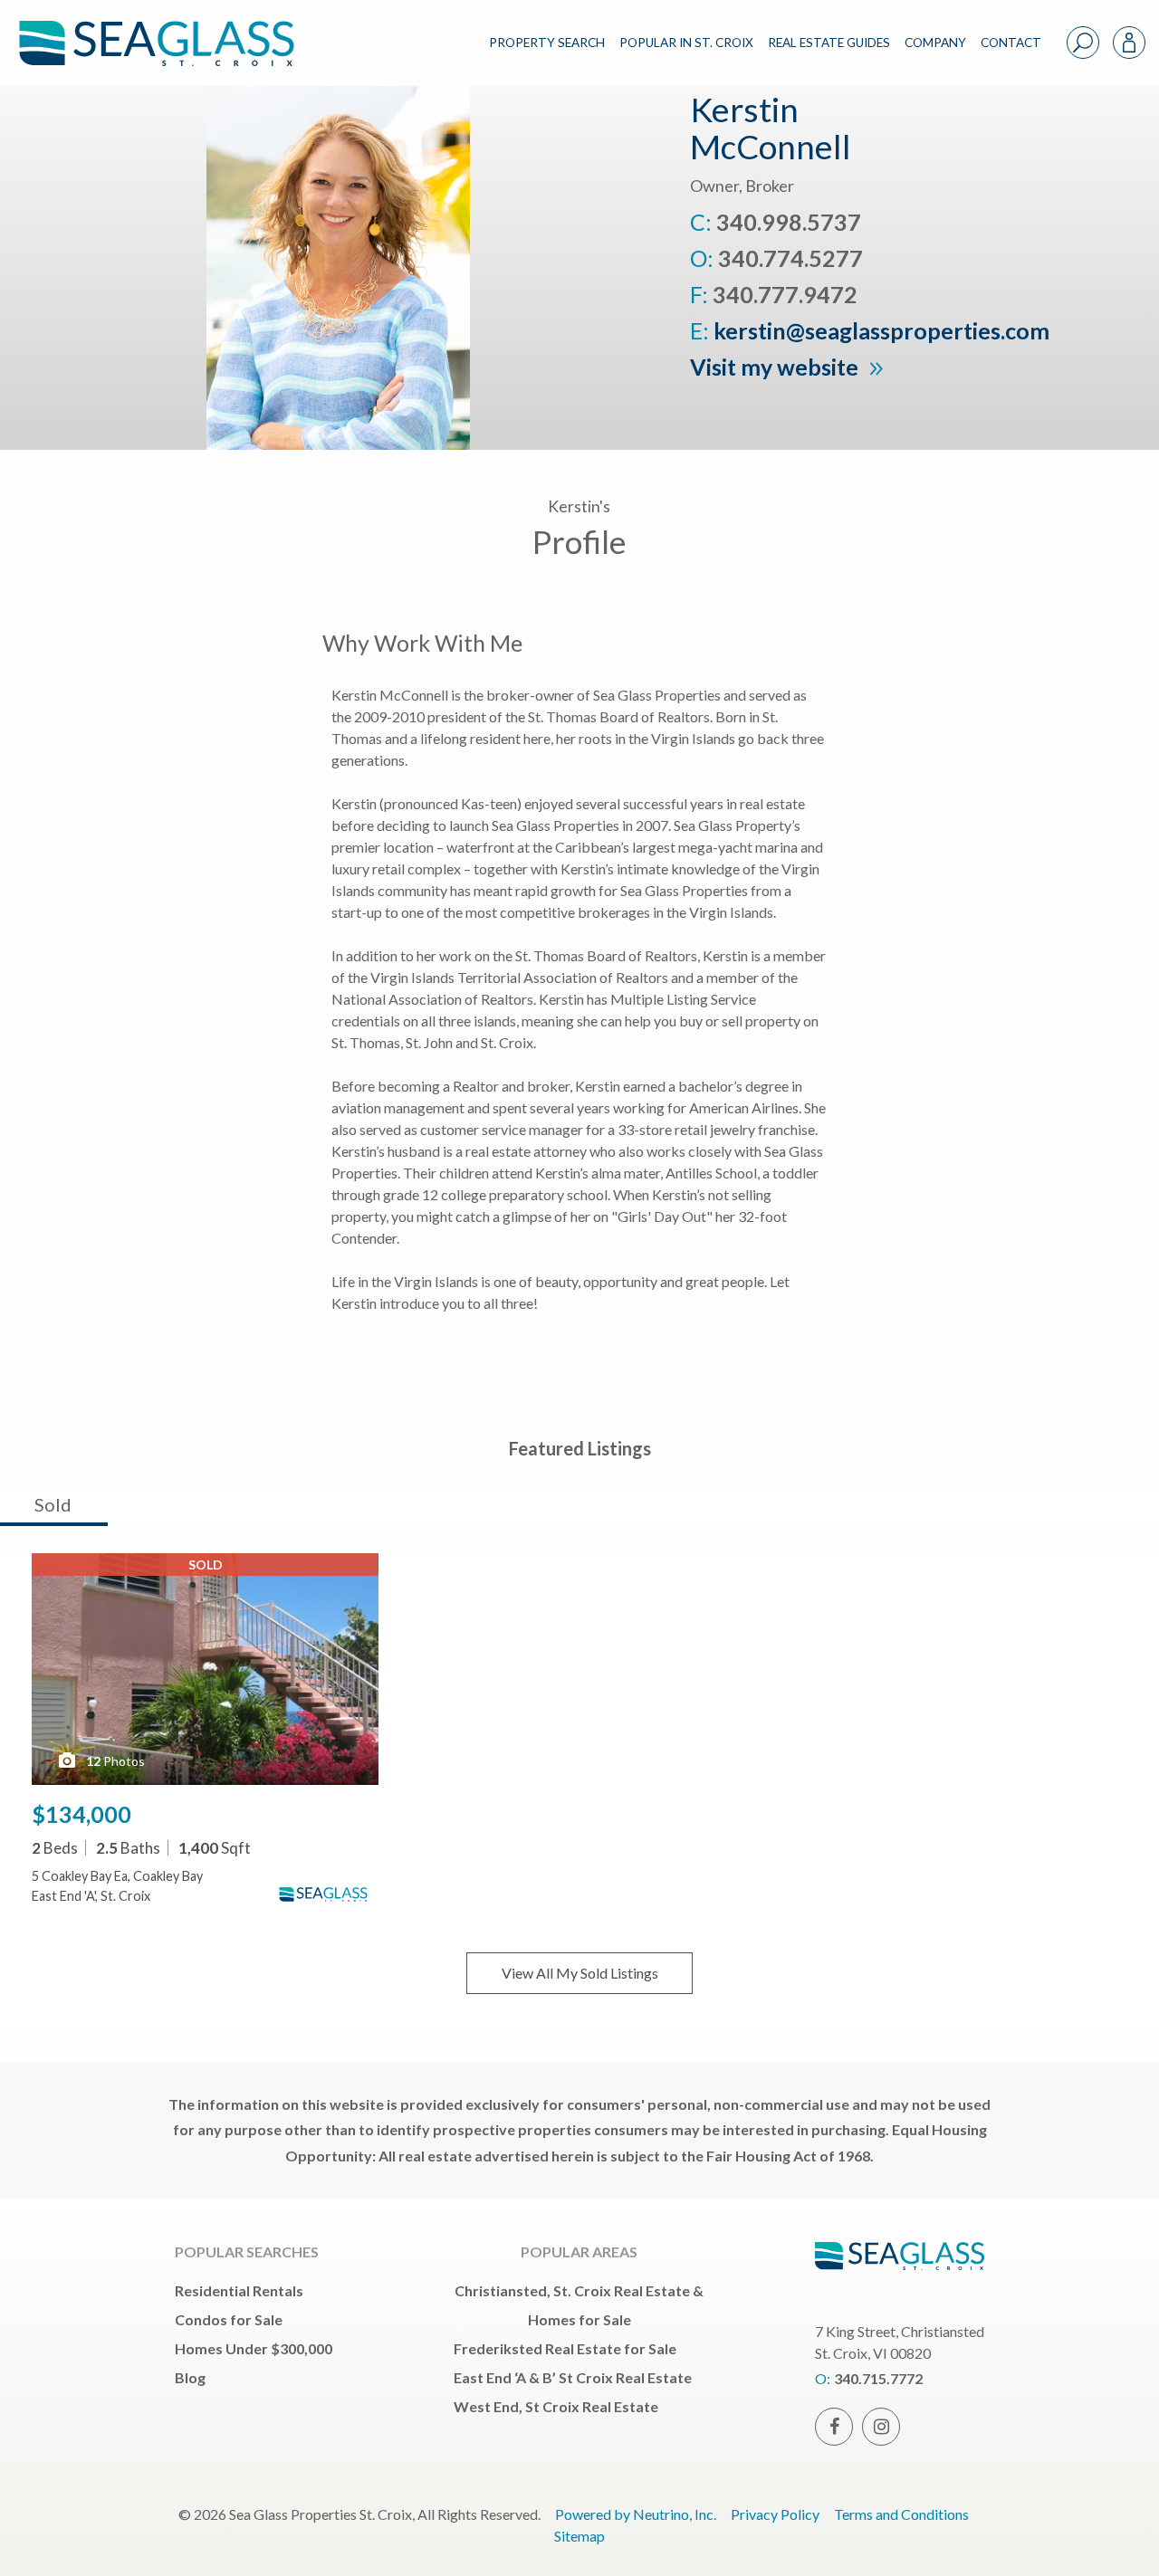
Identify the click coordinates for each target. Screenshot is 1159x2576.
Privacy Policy (775, 2514)
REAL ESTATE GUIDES (829, 43)
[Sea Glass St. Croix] (170, 29)
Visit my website (776, 367)
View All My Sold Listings (580, 1973)
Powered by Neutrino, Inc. (636, 2514)
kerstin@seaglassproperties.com (881, 330)
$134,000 (81, 1814)
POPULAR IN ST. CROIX (686, 43)
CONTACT (1011, 43)
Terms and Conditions (901, 2514)
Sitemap (579, 2536)
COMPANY (935, 43)
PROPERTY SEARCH (547, 43)
